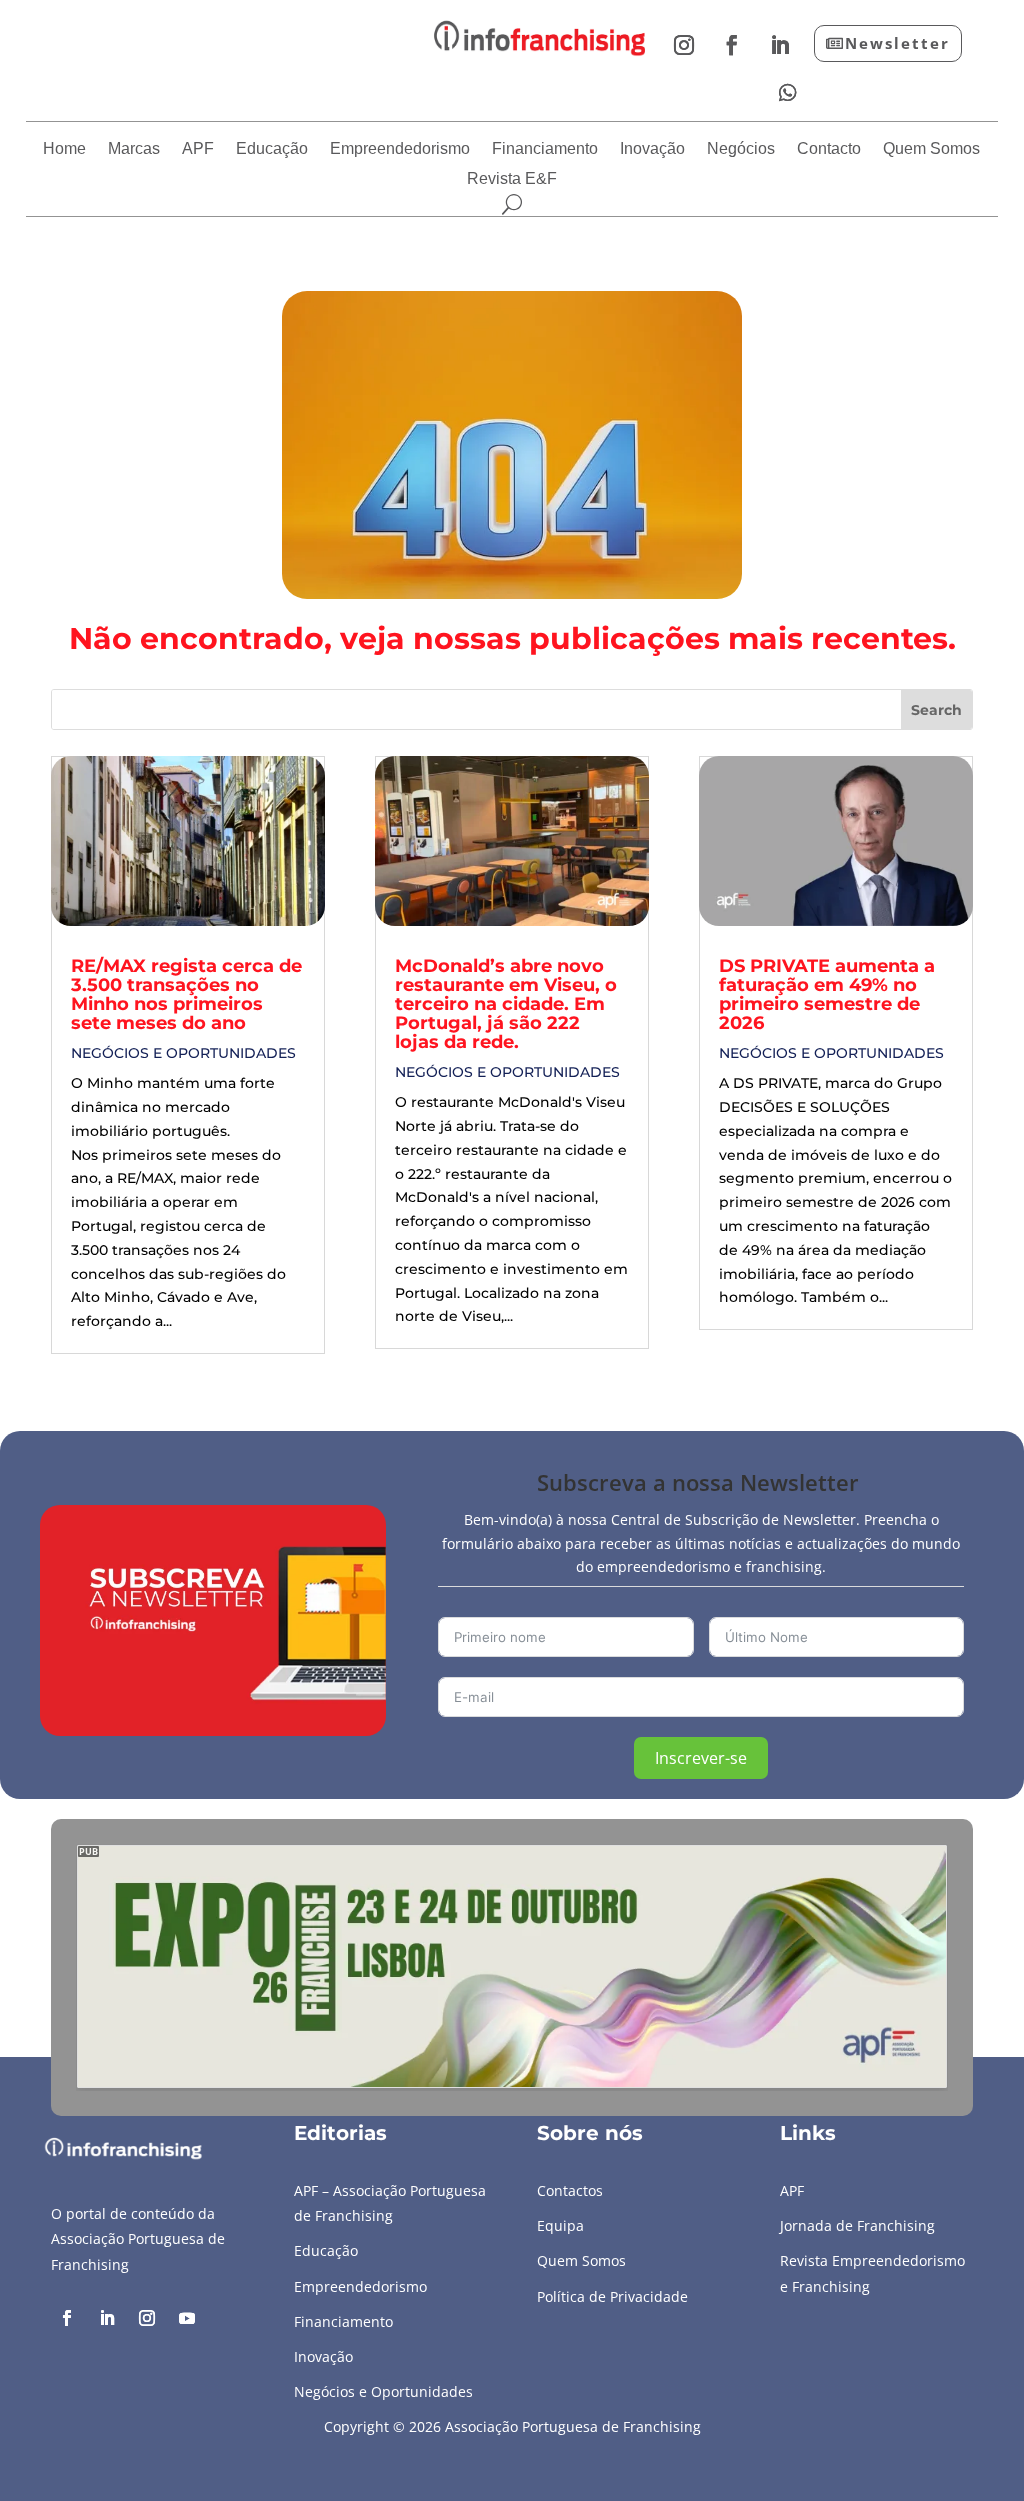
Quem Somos (931, 149)
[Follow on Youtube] (187, 2318)
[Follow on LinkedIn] (780, 45)
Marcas (134, 149)
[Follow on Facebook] (732, 45)
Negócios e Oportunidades (183, 1053)
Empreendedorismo (400, 149)
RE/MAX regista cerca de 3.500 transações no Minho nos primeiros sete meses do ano (186, 994)
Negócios (741, 149)
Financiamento (545, 149)
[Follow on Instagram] (684, 45)
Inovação (652, 149)
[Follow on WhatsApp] (788, 93)
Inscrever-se (701, 1758)
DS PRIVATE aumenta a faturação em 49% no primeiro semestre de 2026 (827, 994)
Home (64, 149)
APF (198, 149)
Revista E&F (512, 179)
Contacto (829, 149)
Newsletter (897, 43)
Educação (272, 149)
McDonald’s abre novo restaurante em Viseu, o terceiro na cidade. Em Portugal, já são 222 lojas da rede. (506, 1004)
